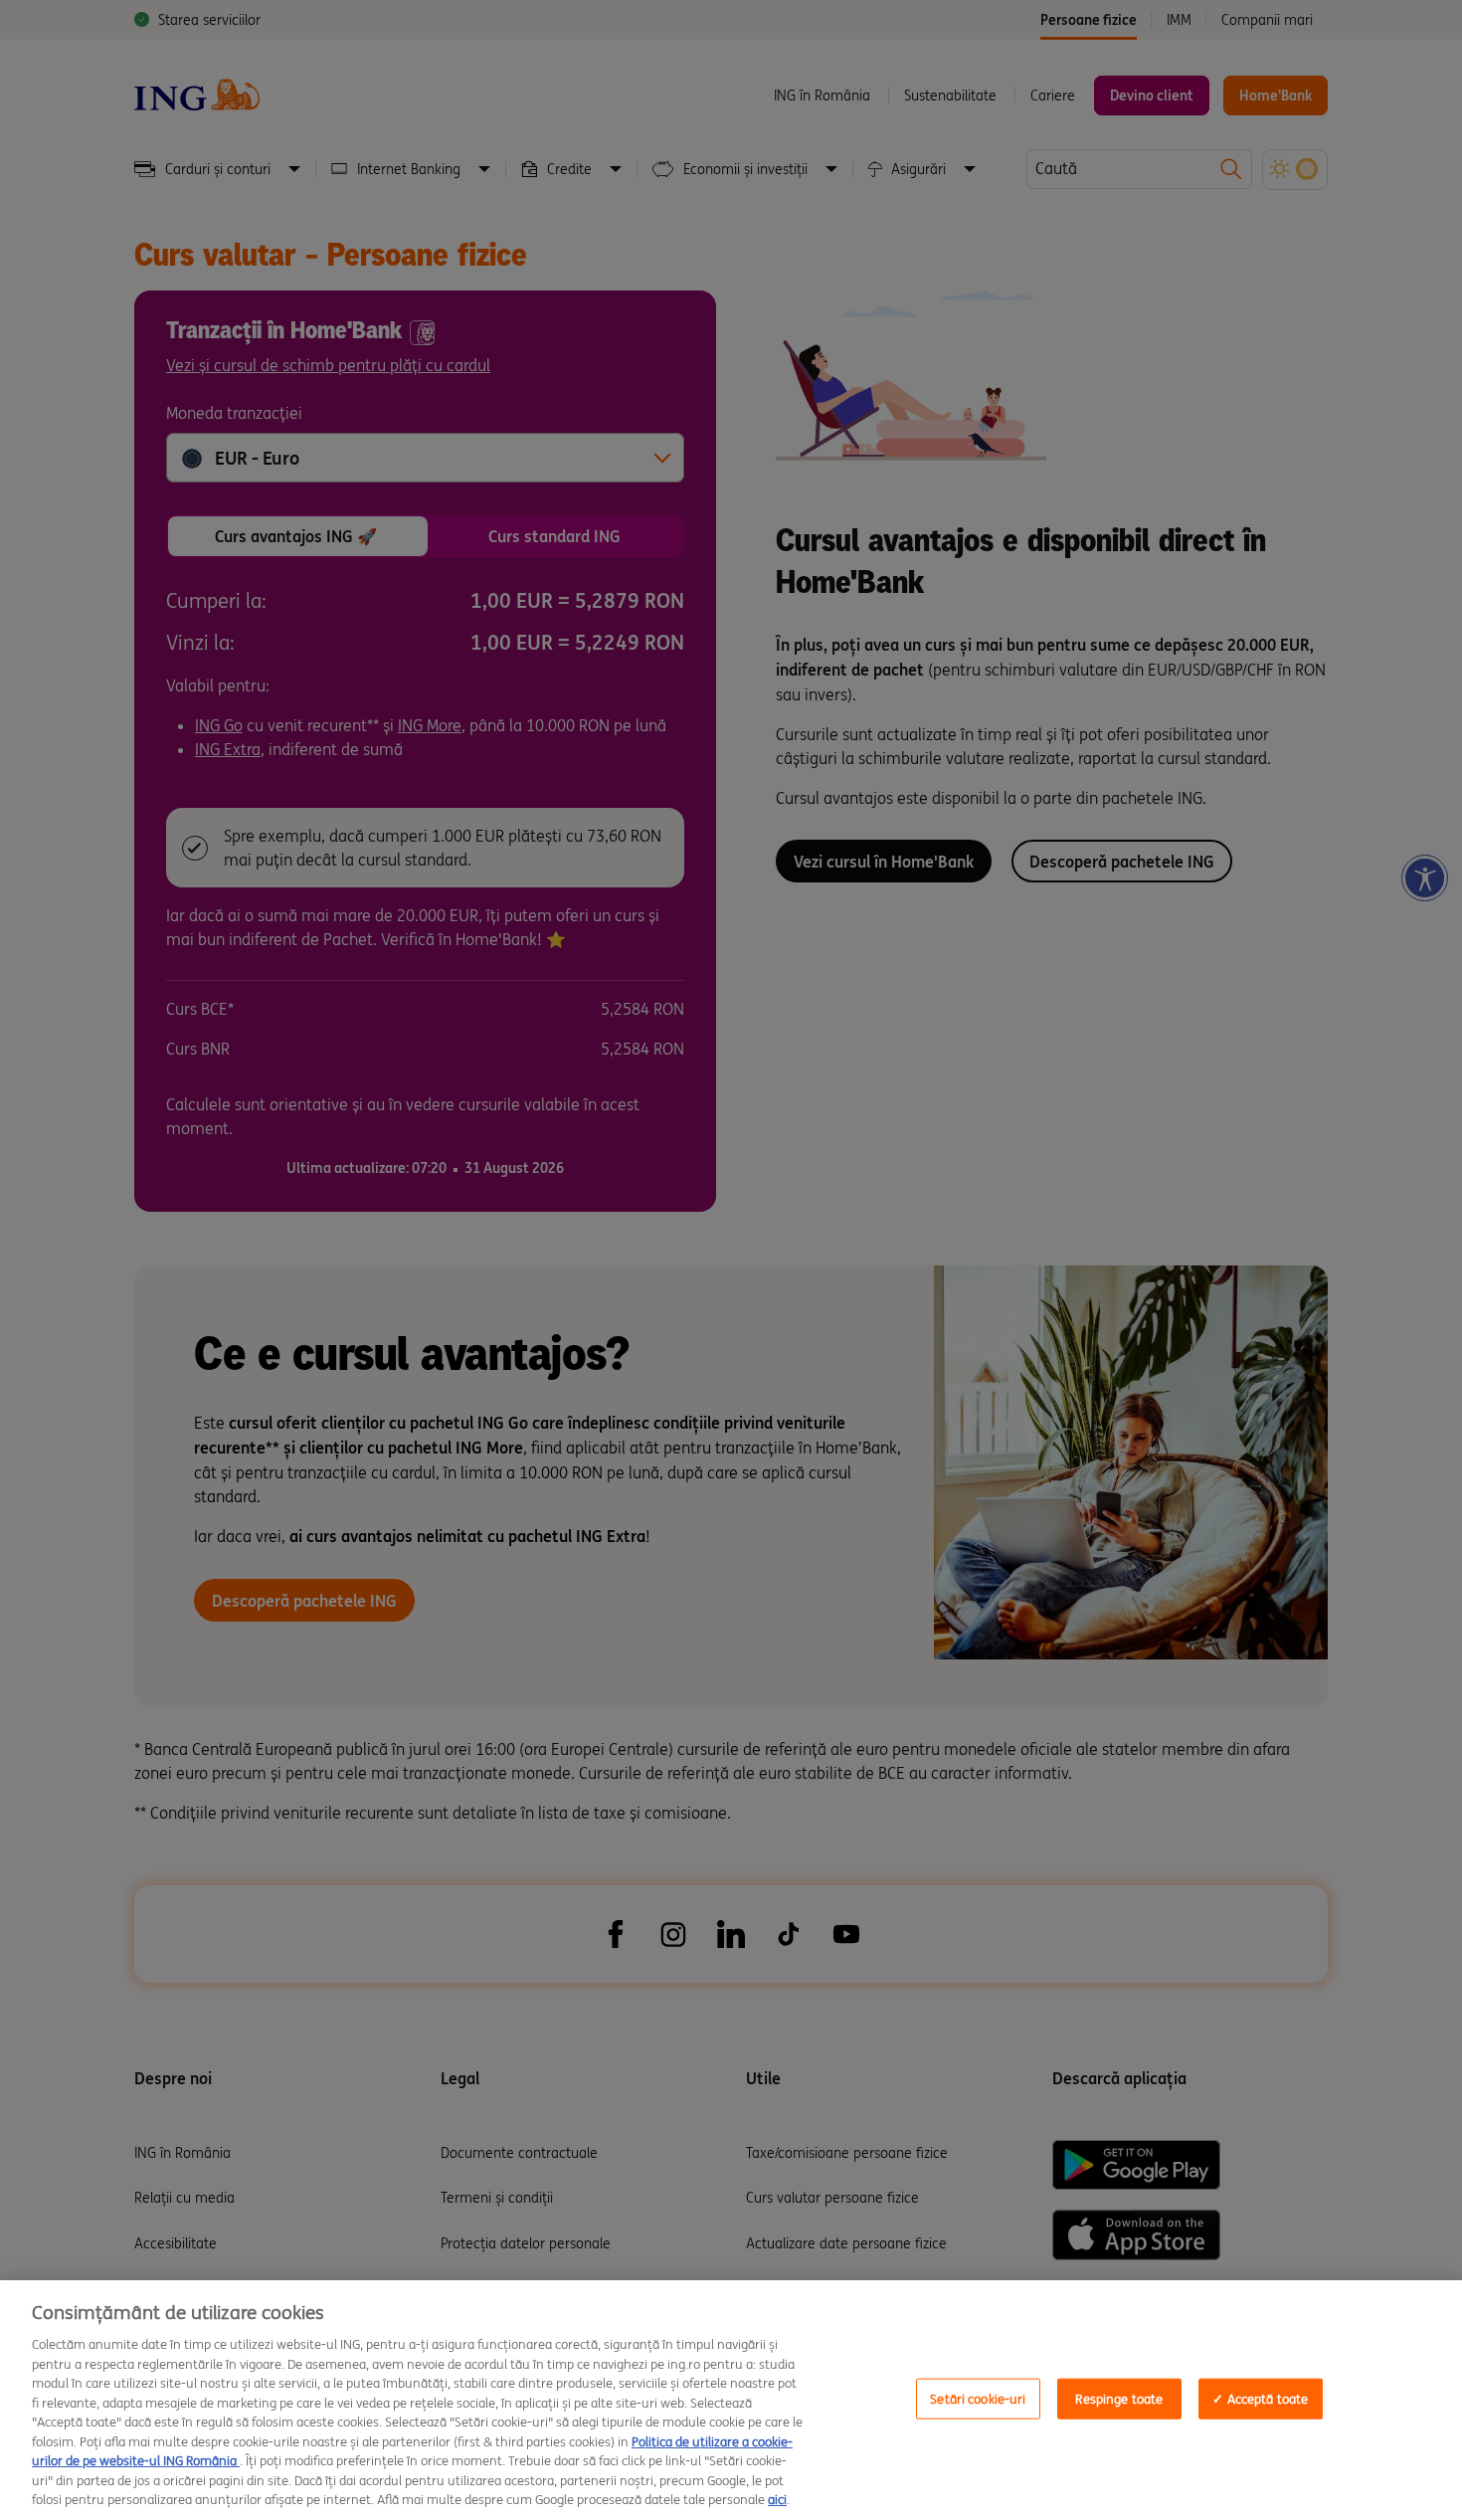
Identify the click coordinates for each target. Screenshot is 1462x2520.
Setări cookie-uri (978, 2398)
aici (777, 2500)
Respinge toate (1119, 2398)
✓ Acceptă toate (1260, 2398)
